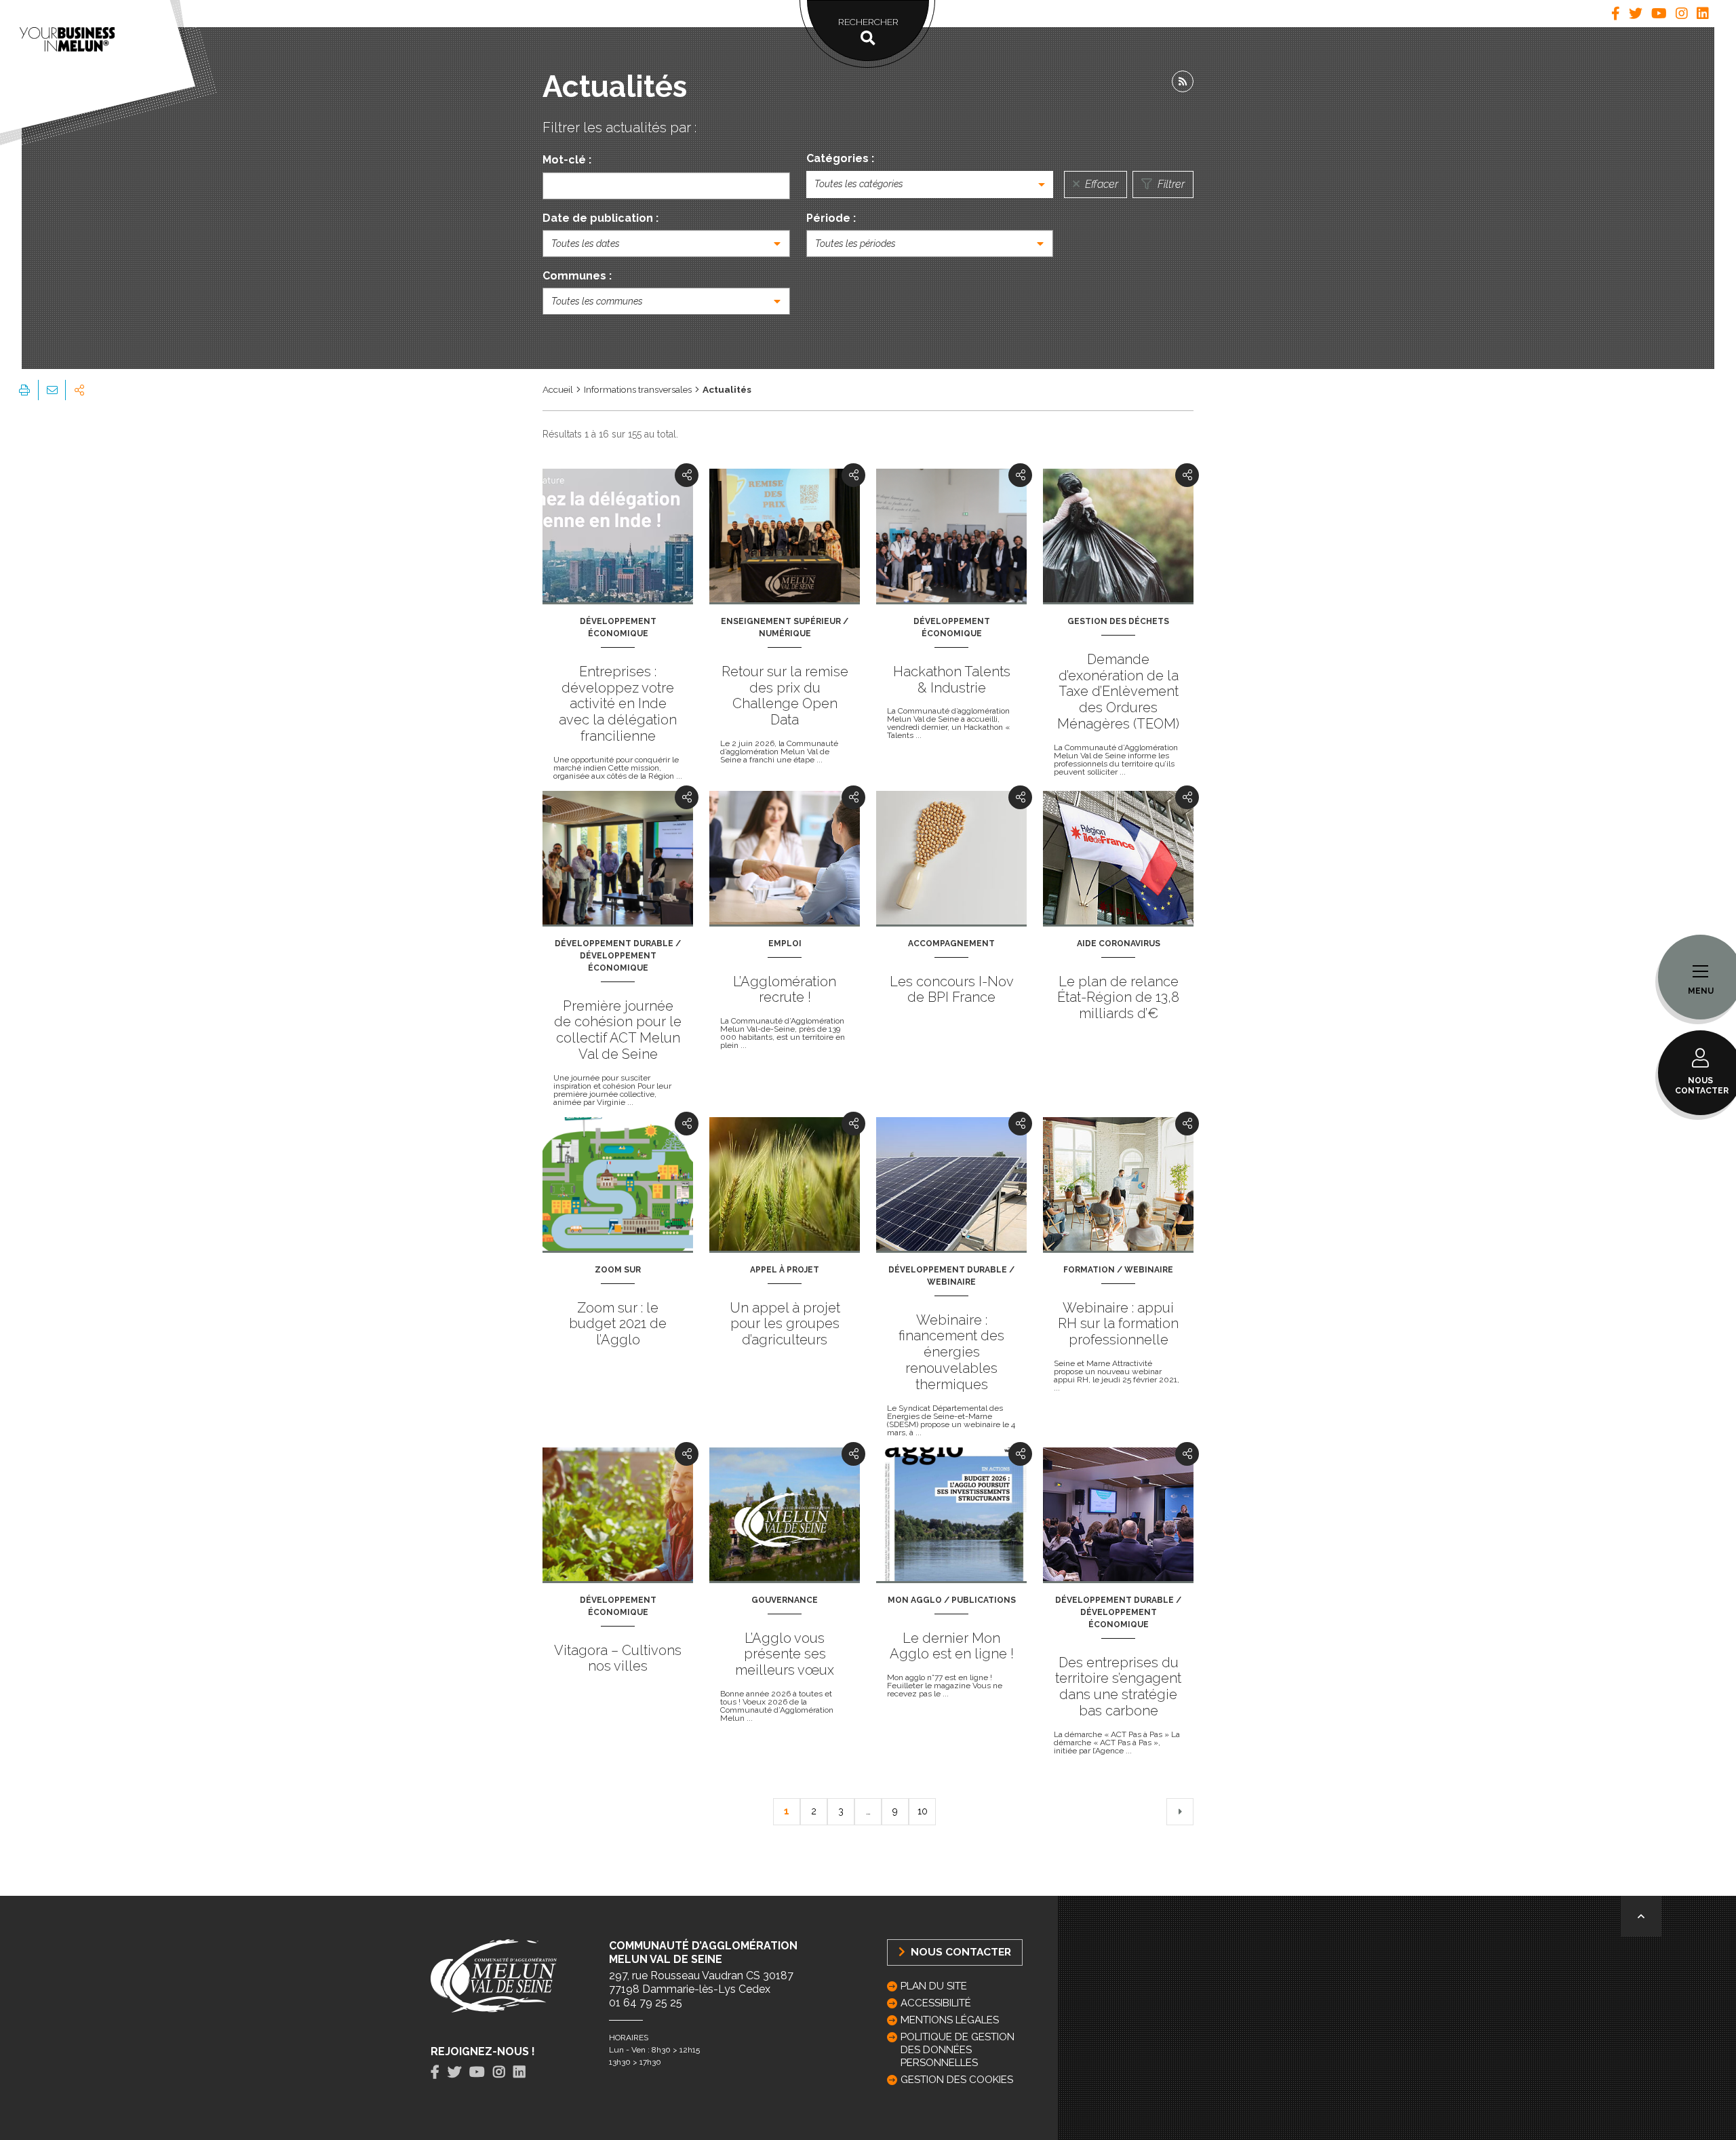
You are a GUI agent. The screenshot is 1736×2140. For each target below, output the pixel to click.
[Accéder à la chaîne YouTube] (1659, 14)
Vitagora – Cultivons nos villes (618, 1658)
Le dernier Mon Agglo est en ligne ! (952, 1646)
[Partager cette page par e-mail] (52, 390)
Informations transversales (638, 389)
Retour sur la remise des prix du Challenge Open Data (785, 696)
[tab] (1616, 14)
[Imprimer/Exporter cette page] (24, 390)
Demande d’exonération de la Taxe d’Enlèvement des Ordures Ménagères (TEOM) (1118, 692)
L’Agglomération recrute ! (785, 990)
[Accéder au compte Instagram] (1682, 14)
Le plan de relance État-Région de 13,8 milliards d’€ (1118, 998)
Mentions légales (950, 2020)
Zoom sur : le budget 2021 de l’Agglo (618, 1324)
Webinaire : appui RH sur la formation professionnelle (1118, 1324)
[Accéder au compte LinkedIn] (1703, 14)
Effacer (1100, 184)
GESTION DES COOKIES (957, 2080)
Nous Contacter (960, 1952)
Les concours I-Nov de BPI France (952, 990)
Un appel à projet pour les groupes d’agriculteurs (785, 1324)
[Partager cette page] (79, 390)
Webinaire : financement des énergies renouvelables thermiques (951, 1352)
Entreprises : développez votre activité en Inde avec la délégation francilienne (618, 704)
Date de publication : (600, 218)
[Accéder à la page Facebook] (1616, 14)
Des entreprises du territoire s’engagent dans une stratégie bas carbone (1118, 1687)
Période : (831, 218)
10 (923, 1811)
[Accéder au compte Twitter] (1636, 14)
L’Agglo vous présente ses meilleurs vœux (785, 1654)
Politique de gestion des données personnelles (958, 2050)
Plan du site (934, 1986)
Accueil (558, 389)
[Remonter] (1641, 1916)
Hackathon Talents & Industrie (952, 680)
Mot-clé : (567, 160)
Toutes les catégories (859, 184)
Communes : (577, 276)
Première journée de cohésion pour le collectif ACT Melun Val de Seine (618, 1030)
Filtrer (1170, 184)
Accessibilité (936, 2003)
